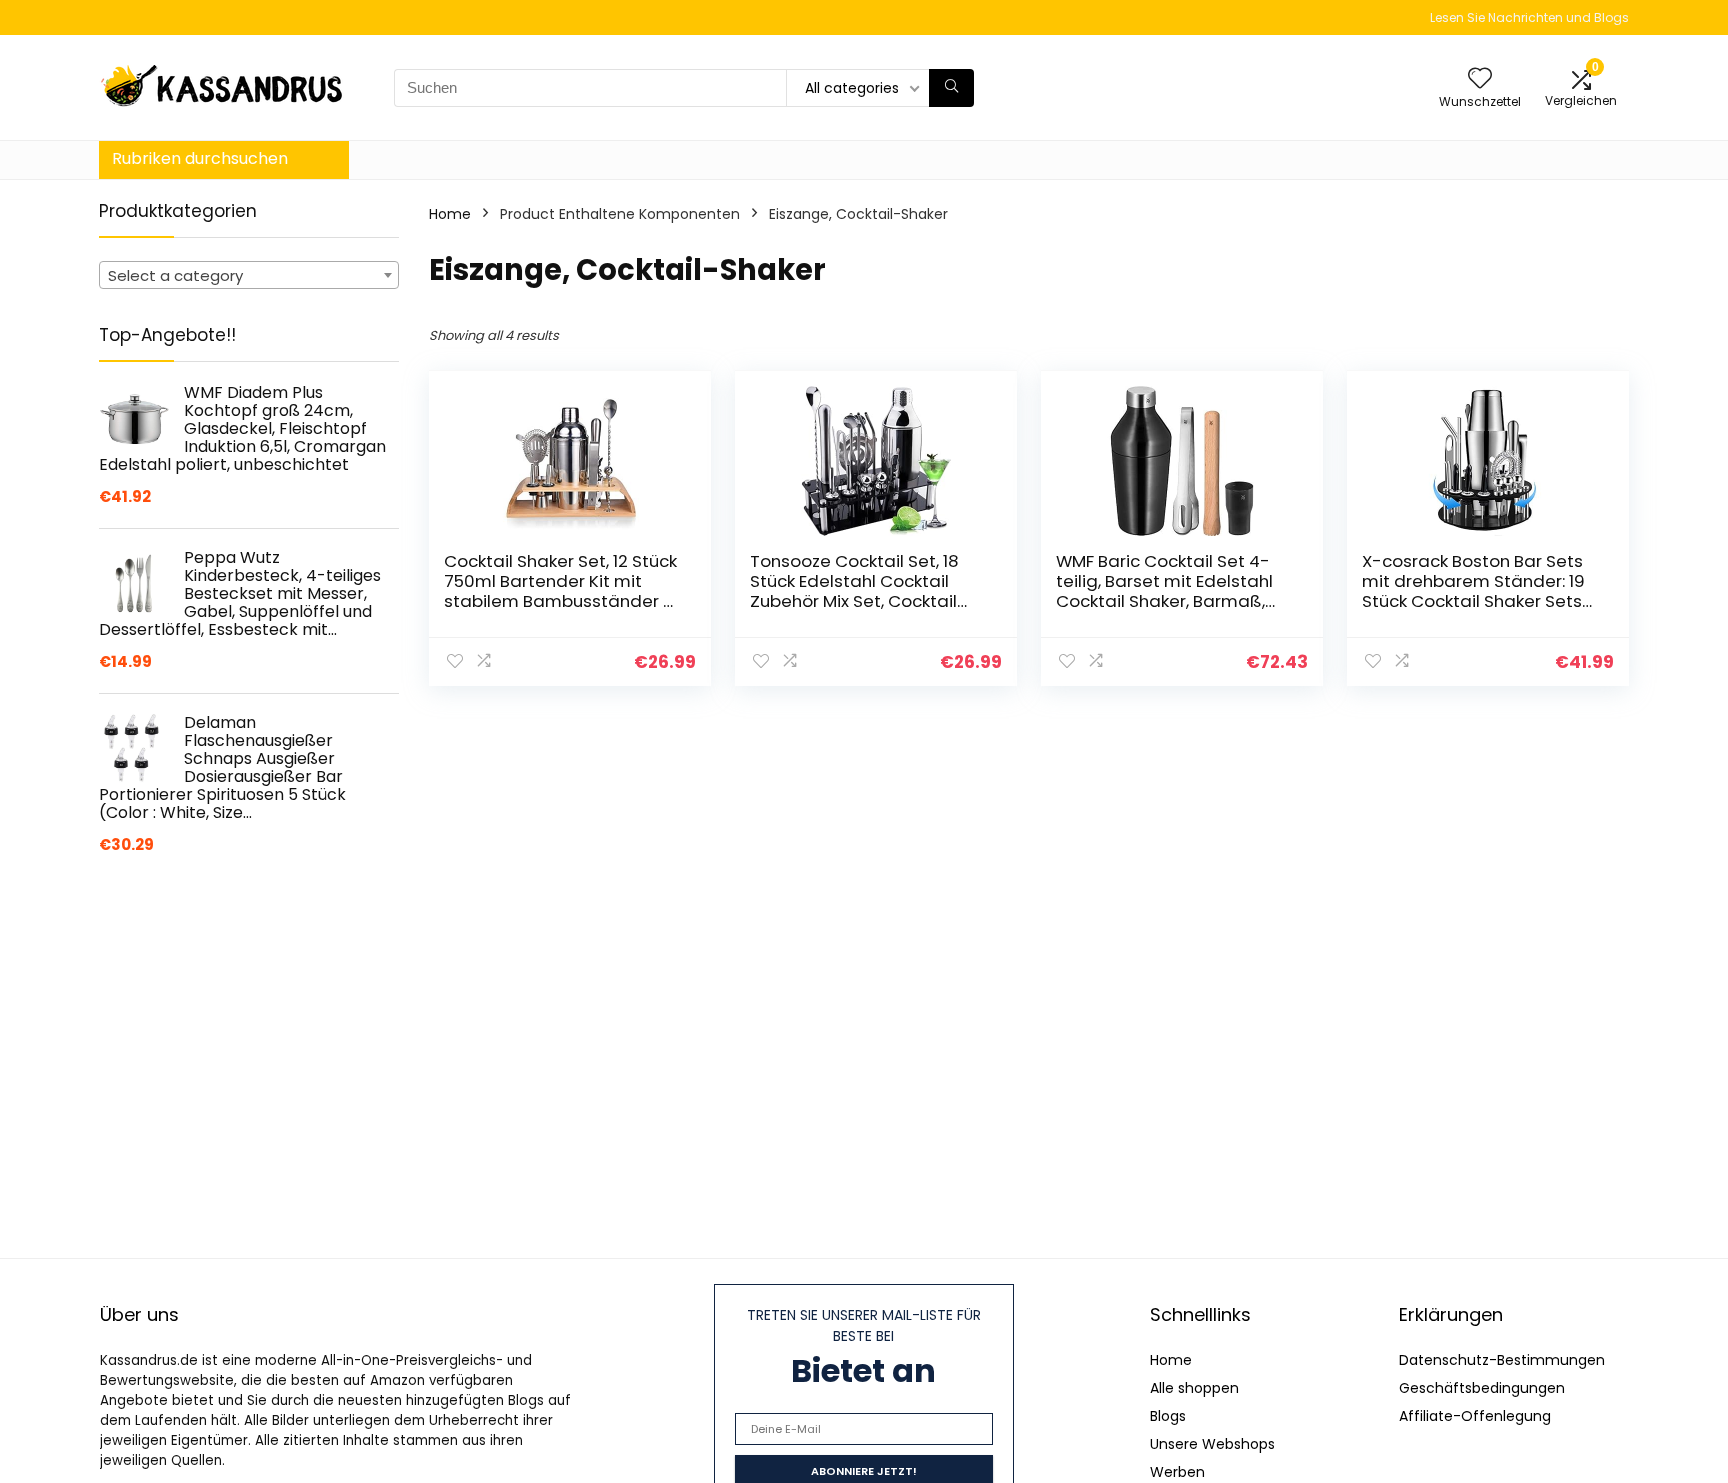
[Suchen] (951, 88)
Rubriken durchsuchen (200, 158)
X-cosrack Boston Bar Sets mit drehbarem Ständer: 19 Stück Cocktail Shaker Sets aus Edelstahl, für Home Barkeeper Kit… (1473, 601)
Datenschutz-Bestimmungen (1502, 1360)
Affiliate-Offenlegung (1475, 1416)
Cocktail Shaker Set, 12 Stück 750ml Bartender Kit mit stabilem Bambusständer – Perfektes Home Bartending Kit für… (560, 601)
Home (450, 214)
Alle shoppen (1194, 1388)
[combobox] (249, 275)
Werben (1177, 1472)
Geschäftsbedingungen (1482, 1388)
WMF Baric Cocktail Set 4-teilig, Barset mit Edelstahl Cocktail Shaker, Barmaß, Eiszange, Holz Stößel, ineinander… (1164, 601)
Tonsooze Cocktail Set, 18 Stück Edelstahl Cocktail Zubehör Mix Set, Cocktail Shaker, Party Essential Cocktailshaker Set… (854, 601)
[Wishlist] (1480, 79)
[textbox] (249, 276)
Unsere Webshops (1212, 1444)
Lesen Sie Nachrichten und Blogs (1529, 17)
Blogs (1168, 1416)
